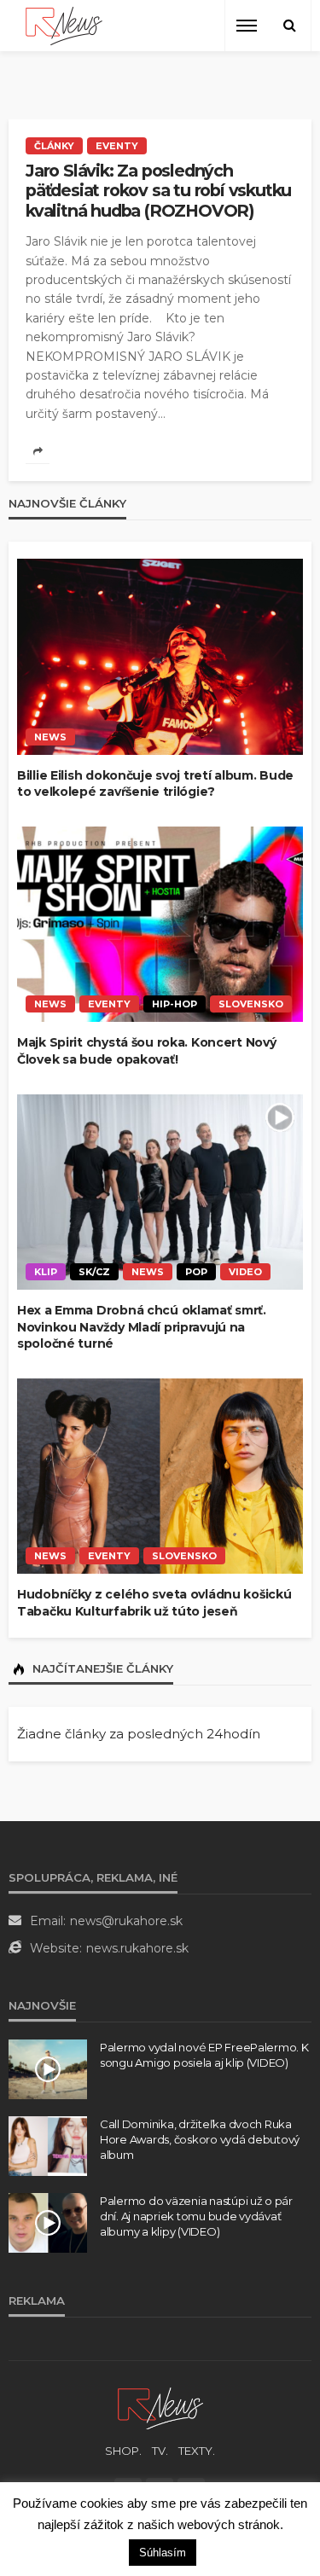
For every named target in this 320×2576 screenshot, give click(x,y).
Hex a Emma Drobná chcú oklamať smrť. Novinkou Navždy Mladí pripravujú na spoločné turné (142, 1327)
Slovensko (251, 1004)
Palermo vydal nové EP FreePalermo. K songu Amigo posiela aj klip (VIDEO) (204, 2055)
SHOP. (123, 2451)
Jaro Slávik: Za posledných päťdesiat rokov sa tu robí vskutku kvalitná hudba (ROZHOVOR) (158, 191)
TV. (160, 2451)
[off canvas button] (247, 26)
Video (245, 1272)
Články (54, 146)
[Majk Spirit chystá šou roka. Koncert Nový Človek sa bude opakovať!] (160, 925)
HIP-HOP (175, 1004)
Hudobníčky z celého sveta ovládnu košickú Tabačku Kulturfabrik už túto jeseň (154, 1603)
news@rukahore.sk (126, 1921)
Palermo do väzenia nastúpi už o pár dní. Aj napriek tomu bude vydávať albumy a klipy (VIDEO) (196, 2216)
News (50, 737)
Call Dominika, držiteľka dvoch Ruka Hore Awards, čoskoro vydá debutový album (200, 2139)
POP (196, 1272)
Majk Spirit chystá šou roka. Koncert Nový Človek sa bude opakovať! (147, 1051)
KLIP (46, 1272)
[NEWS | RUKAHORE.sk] (160, 2408)
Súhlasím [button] (163, 2553)
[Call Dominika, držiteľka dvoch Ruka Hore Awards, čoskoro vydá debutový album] (48, 2146)
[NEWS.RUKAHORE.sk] (64, 26)
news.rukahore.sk (137, 1948)
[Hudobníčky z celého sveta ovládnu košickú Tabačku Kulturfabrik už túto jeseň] (160, 1477)
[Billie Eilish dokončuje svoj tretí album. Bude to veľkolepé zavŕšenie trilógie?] (160, 657)
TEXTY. (197, 2451)
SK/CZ (94, 1272)
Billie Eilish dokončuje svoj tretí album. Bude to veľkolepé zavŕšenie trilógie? (155, 784)
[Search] (289, 26)
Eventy (117, 146)
